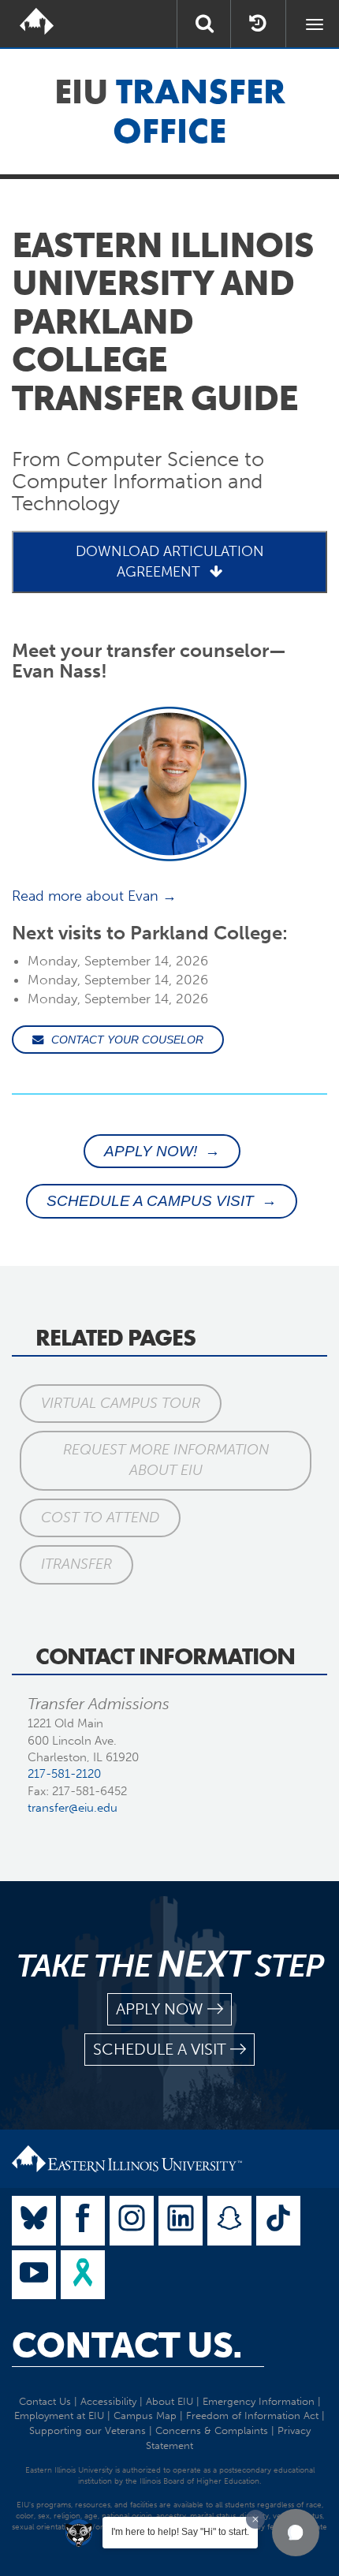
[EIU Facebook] (83, 2221)
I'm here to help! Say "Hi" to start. (180, 2532)
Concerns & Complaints (212, 2430)
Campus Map (145, 2415)
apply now (160, 2009)
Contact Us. (127, 2346)
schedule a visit (160, 2049)
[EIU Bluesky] (34, 2221)
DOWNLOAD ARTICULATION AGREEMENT (170, 561)
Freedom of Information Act (252, 2415)
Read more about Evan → (94, 896)
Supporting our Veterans (88, 2430)
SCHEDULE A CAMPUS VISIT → (162, 1201)
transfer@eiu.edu (73, 1808)
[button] (296, 2533)
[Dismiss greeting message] (255, 2519)
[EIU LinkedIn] (181, 2221)
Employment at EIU (59, 2415)
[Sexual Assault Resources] (83, 2275)
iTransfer (76, 1564)
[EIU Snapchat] (229, 2221)
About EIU (169, 2401)
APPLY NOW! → (162, 1151)
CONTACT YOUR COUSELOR (127, 1040)
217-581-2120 (64, 1774)
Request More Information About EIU (166, 1460)
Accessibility (108, 2401)
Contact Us (45, 2401)
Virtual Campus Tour (121, 1403)
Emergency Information (259, 2401)
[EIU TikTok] (278, 2221)
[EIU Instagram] (132, 2221)
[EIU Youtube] (34, 2275)
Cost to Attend (100, 1518)
